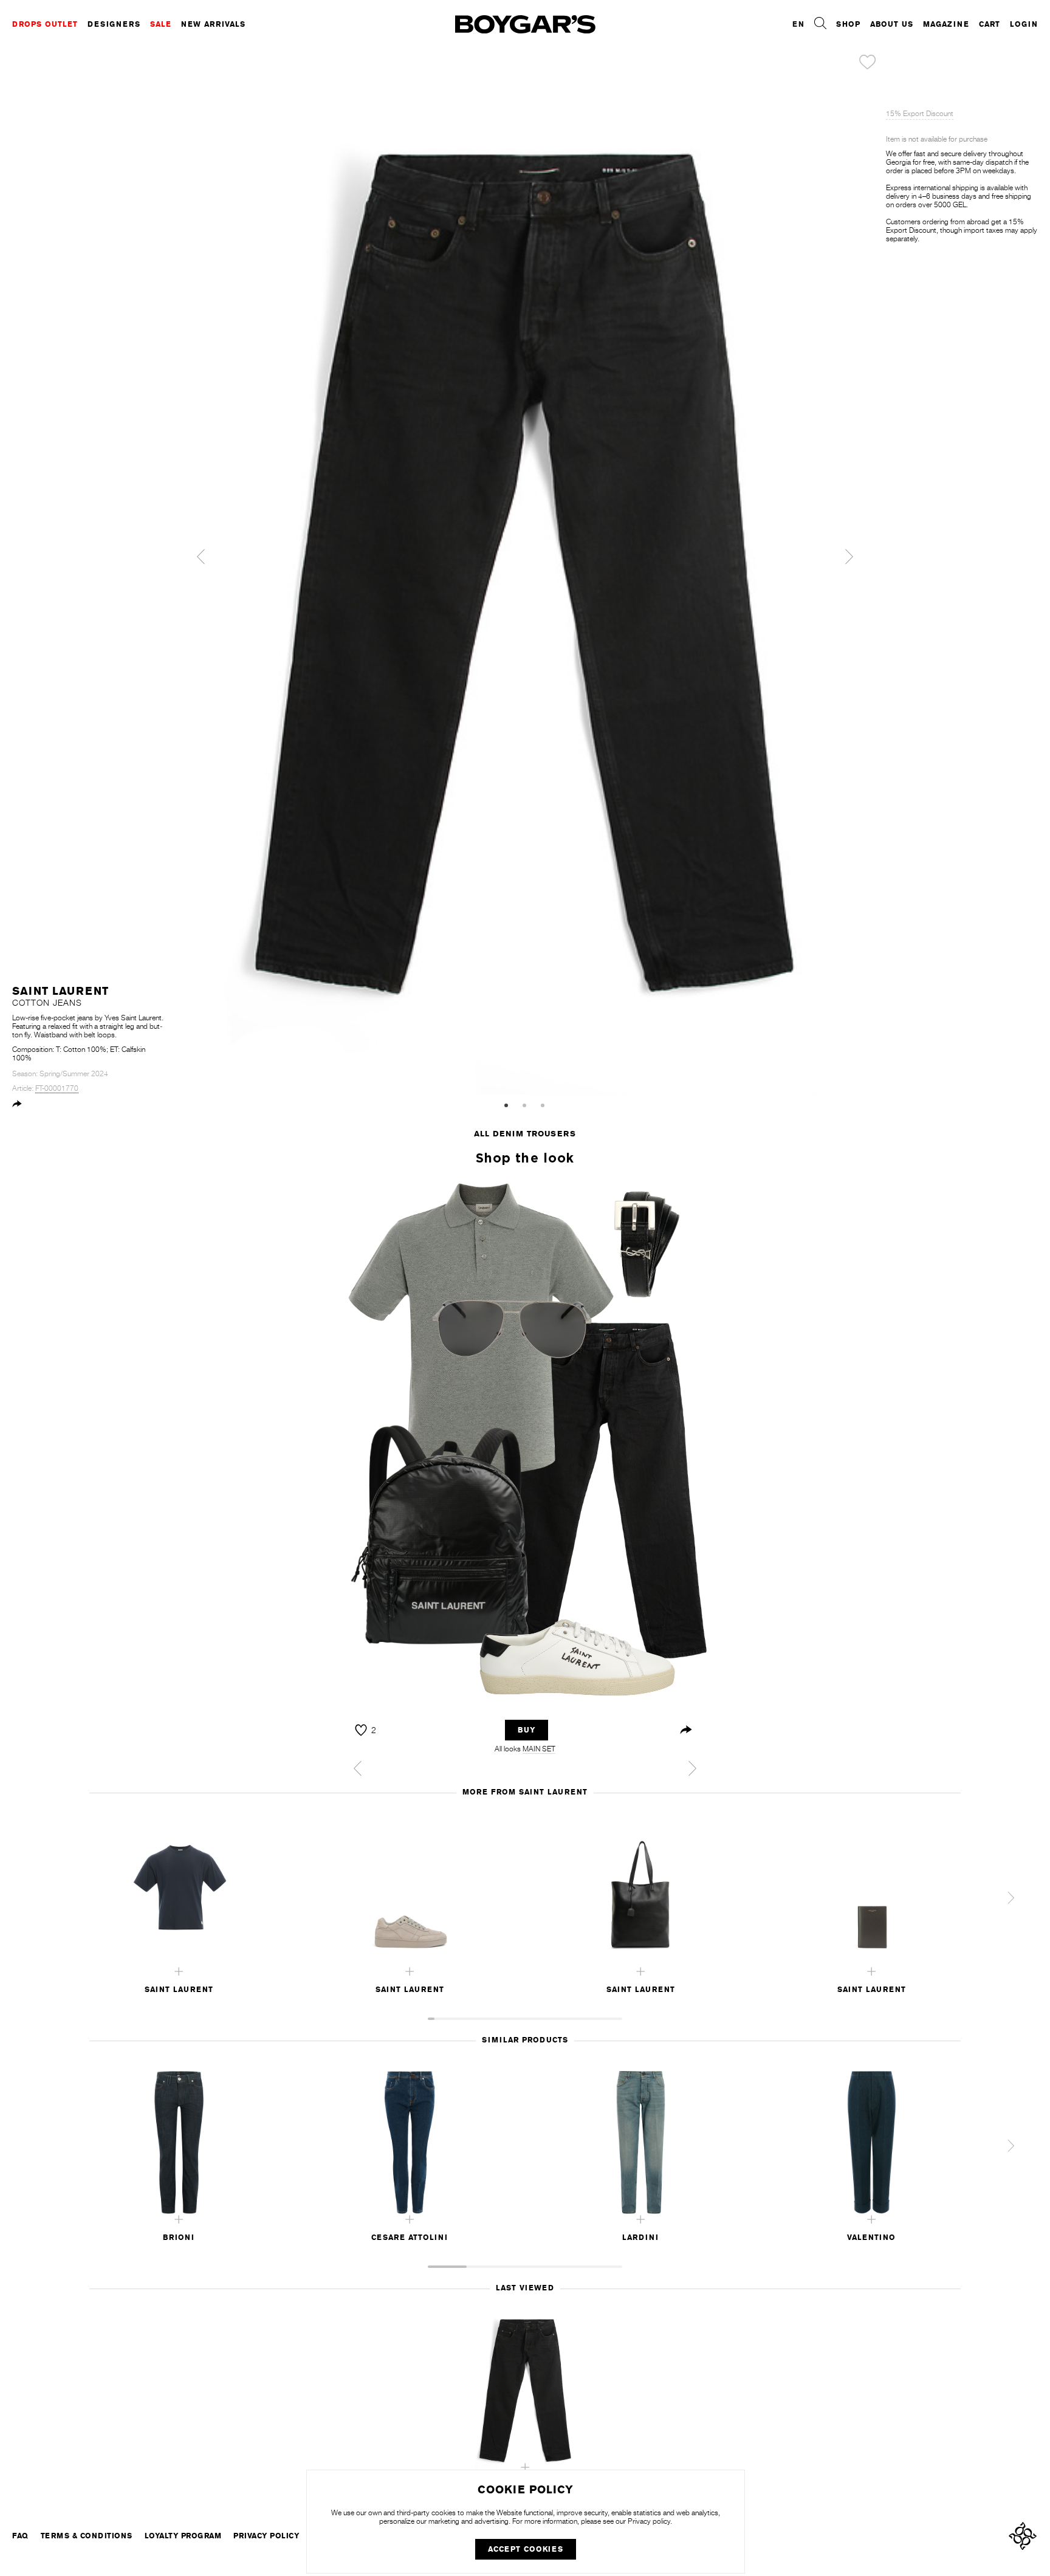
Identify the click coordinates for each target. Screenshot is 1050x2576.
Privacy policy (649, 2521)
